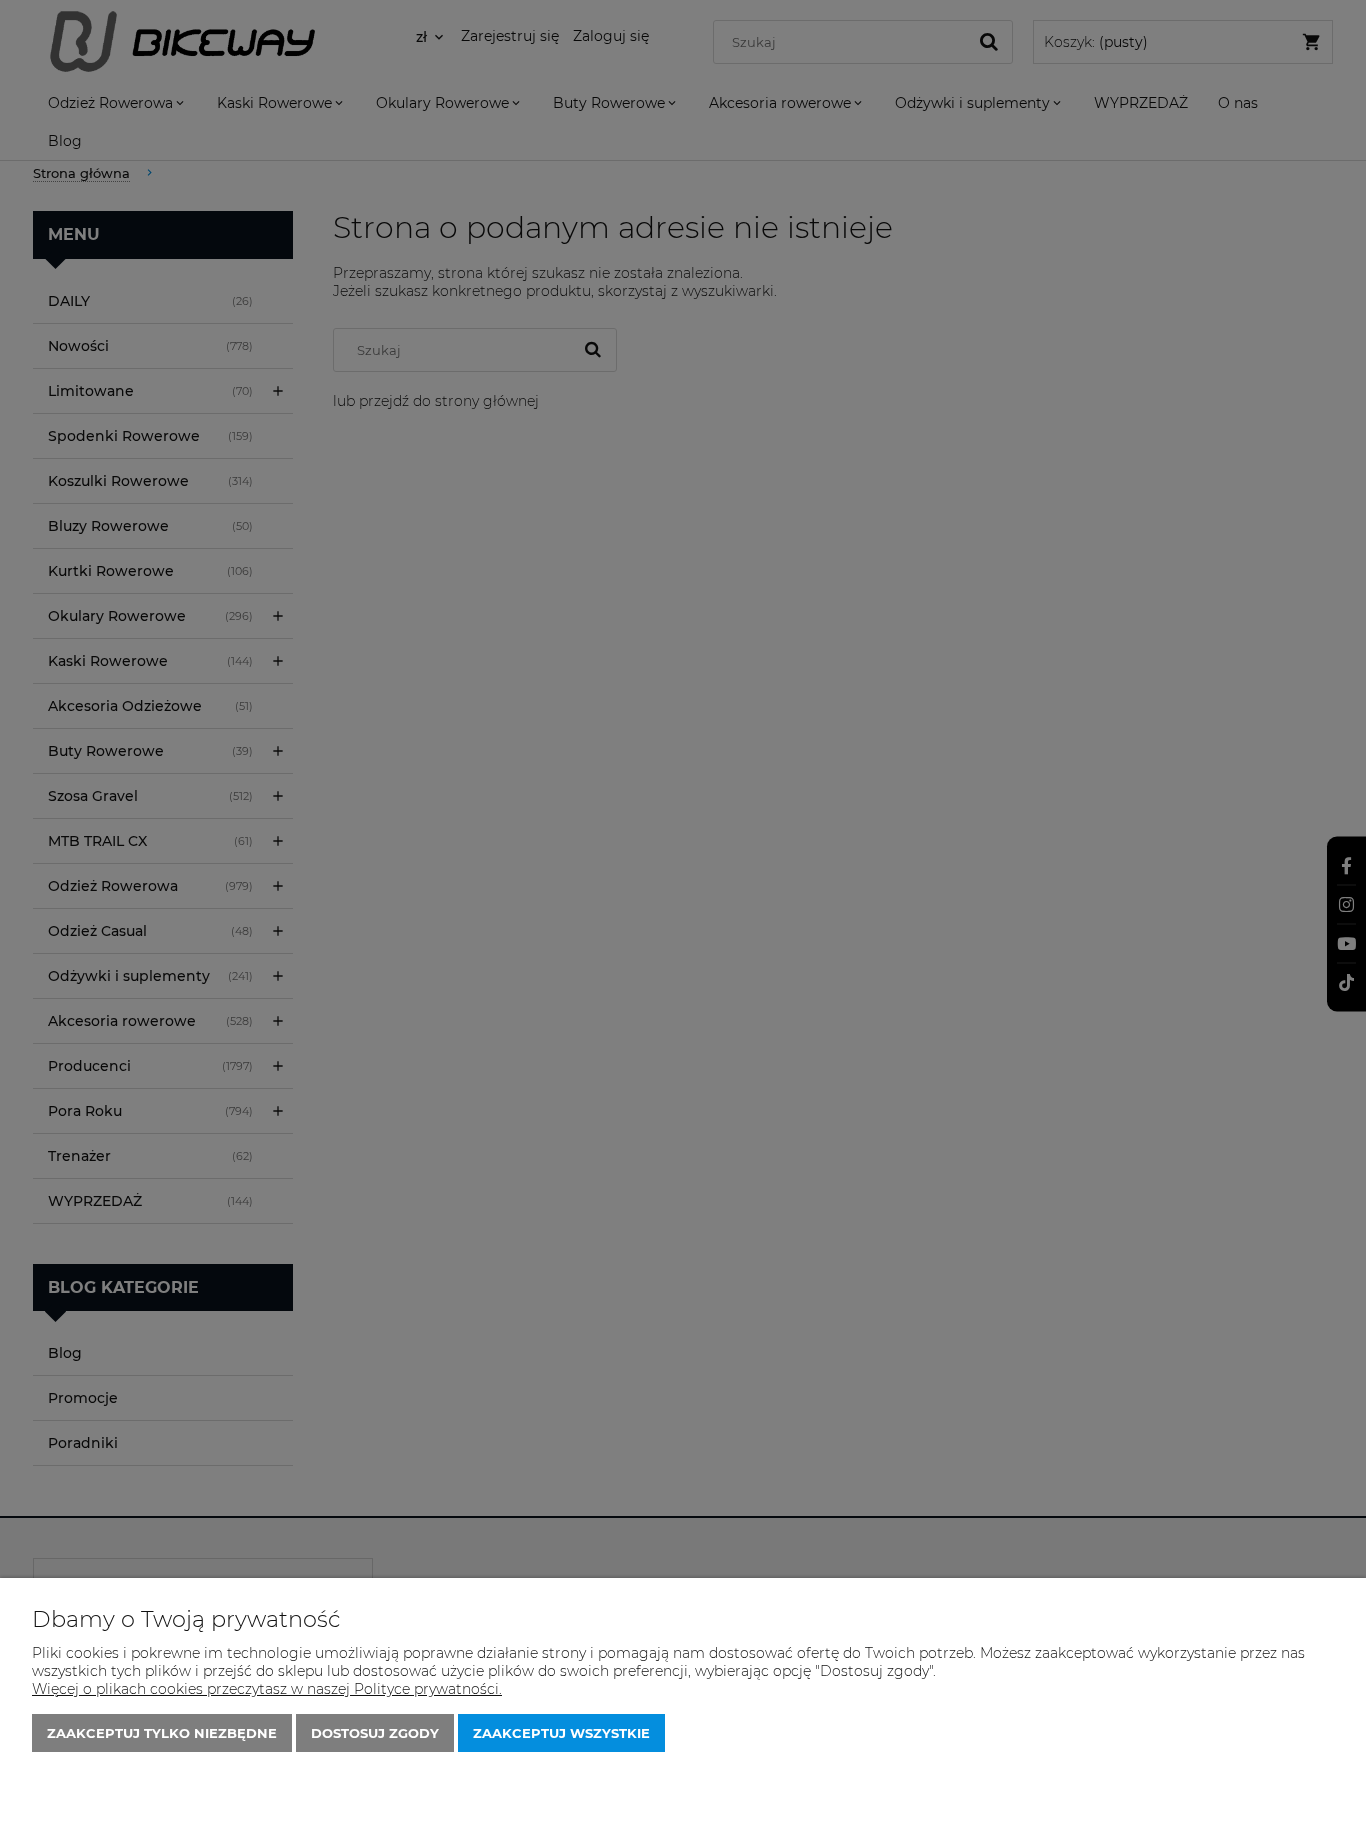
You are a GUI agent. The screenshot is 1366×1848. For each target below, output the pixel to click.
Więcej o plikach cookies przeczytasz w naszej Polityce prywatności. (267, 1689)
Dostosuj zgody (375, 1733)
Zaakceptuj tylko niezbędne (162, 1733)
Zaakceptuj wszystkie (561, 1733)
